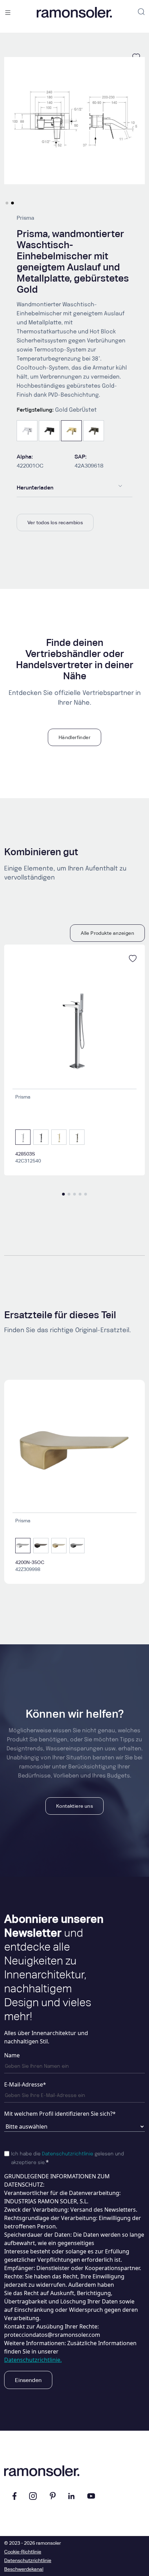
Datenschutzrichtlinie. (33, 2360)
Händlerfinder (74, 737)
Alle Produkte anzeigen (107, 933)
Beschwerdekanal (24, 2569)
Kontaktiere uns (74, 1806)
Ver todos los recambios (55, 523)
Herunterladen (35, 488)
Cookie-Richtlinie (23, 2552)
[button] (7, 203)
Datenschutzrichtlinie (68, 2154)
